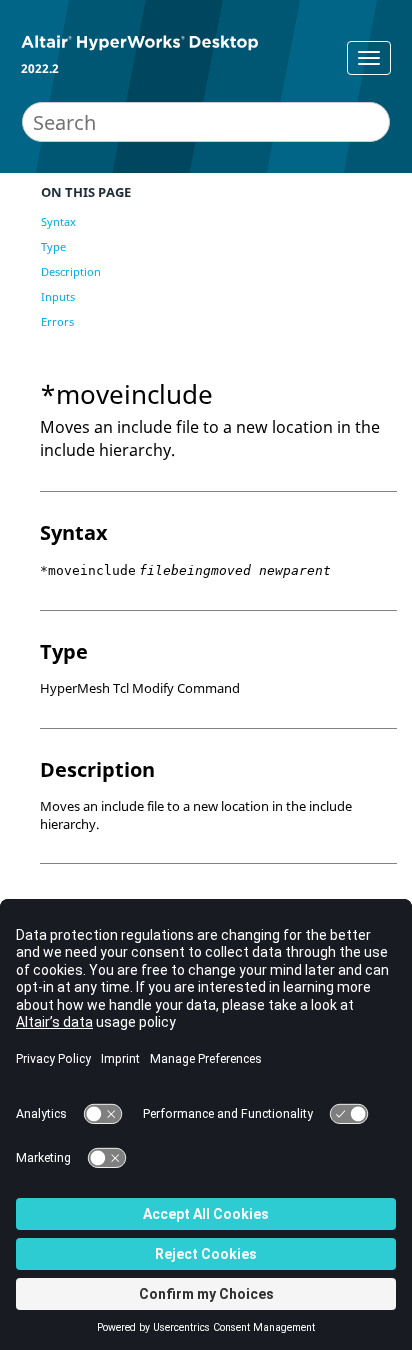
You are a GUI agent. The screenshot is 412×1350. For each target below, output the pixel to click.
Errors (57, 321)
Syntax (58, 221)
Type (53, 246)
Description (71, 271)
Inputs (58, 296)
